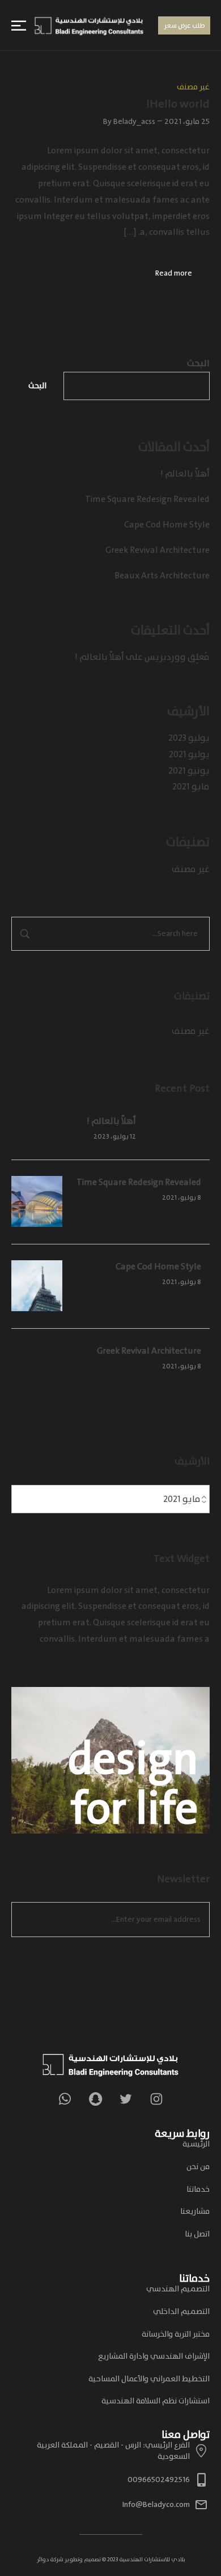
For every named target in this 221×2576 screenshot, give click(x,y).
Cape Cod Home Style (167, 525)
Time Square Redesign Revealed (147, 499)
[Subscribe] (28, 1920)
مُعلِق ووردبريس (177, 657)
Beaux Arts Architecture (162, 576)
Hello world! (178, 104)
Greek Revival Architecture (158, 550)
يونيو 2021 (189, 771)
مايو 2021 (191, 787)
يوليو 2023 (189, 738)
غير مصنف (191, 869)
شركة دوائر (50, 2560)
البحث (198, 363)
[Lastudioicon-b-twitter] (126, 2099)
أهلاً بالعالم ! (185, 474)
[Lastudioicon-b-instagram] (156, 2099)
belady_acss (134, 121)
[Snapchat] (95, 2099)
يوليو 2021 (189, 754)
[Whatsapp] (65, 2099)
